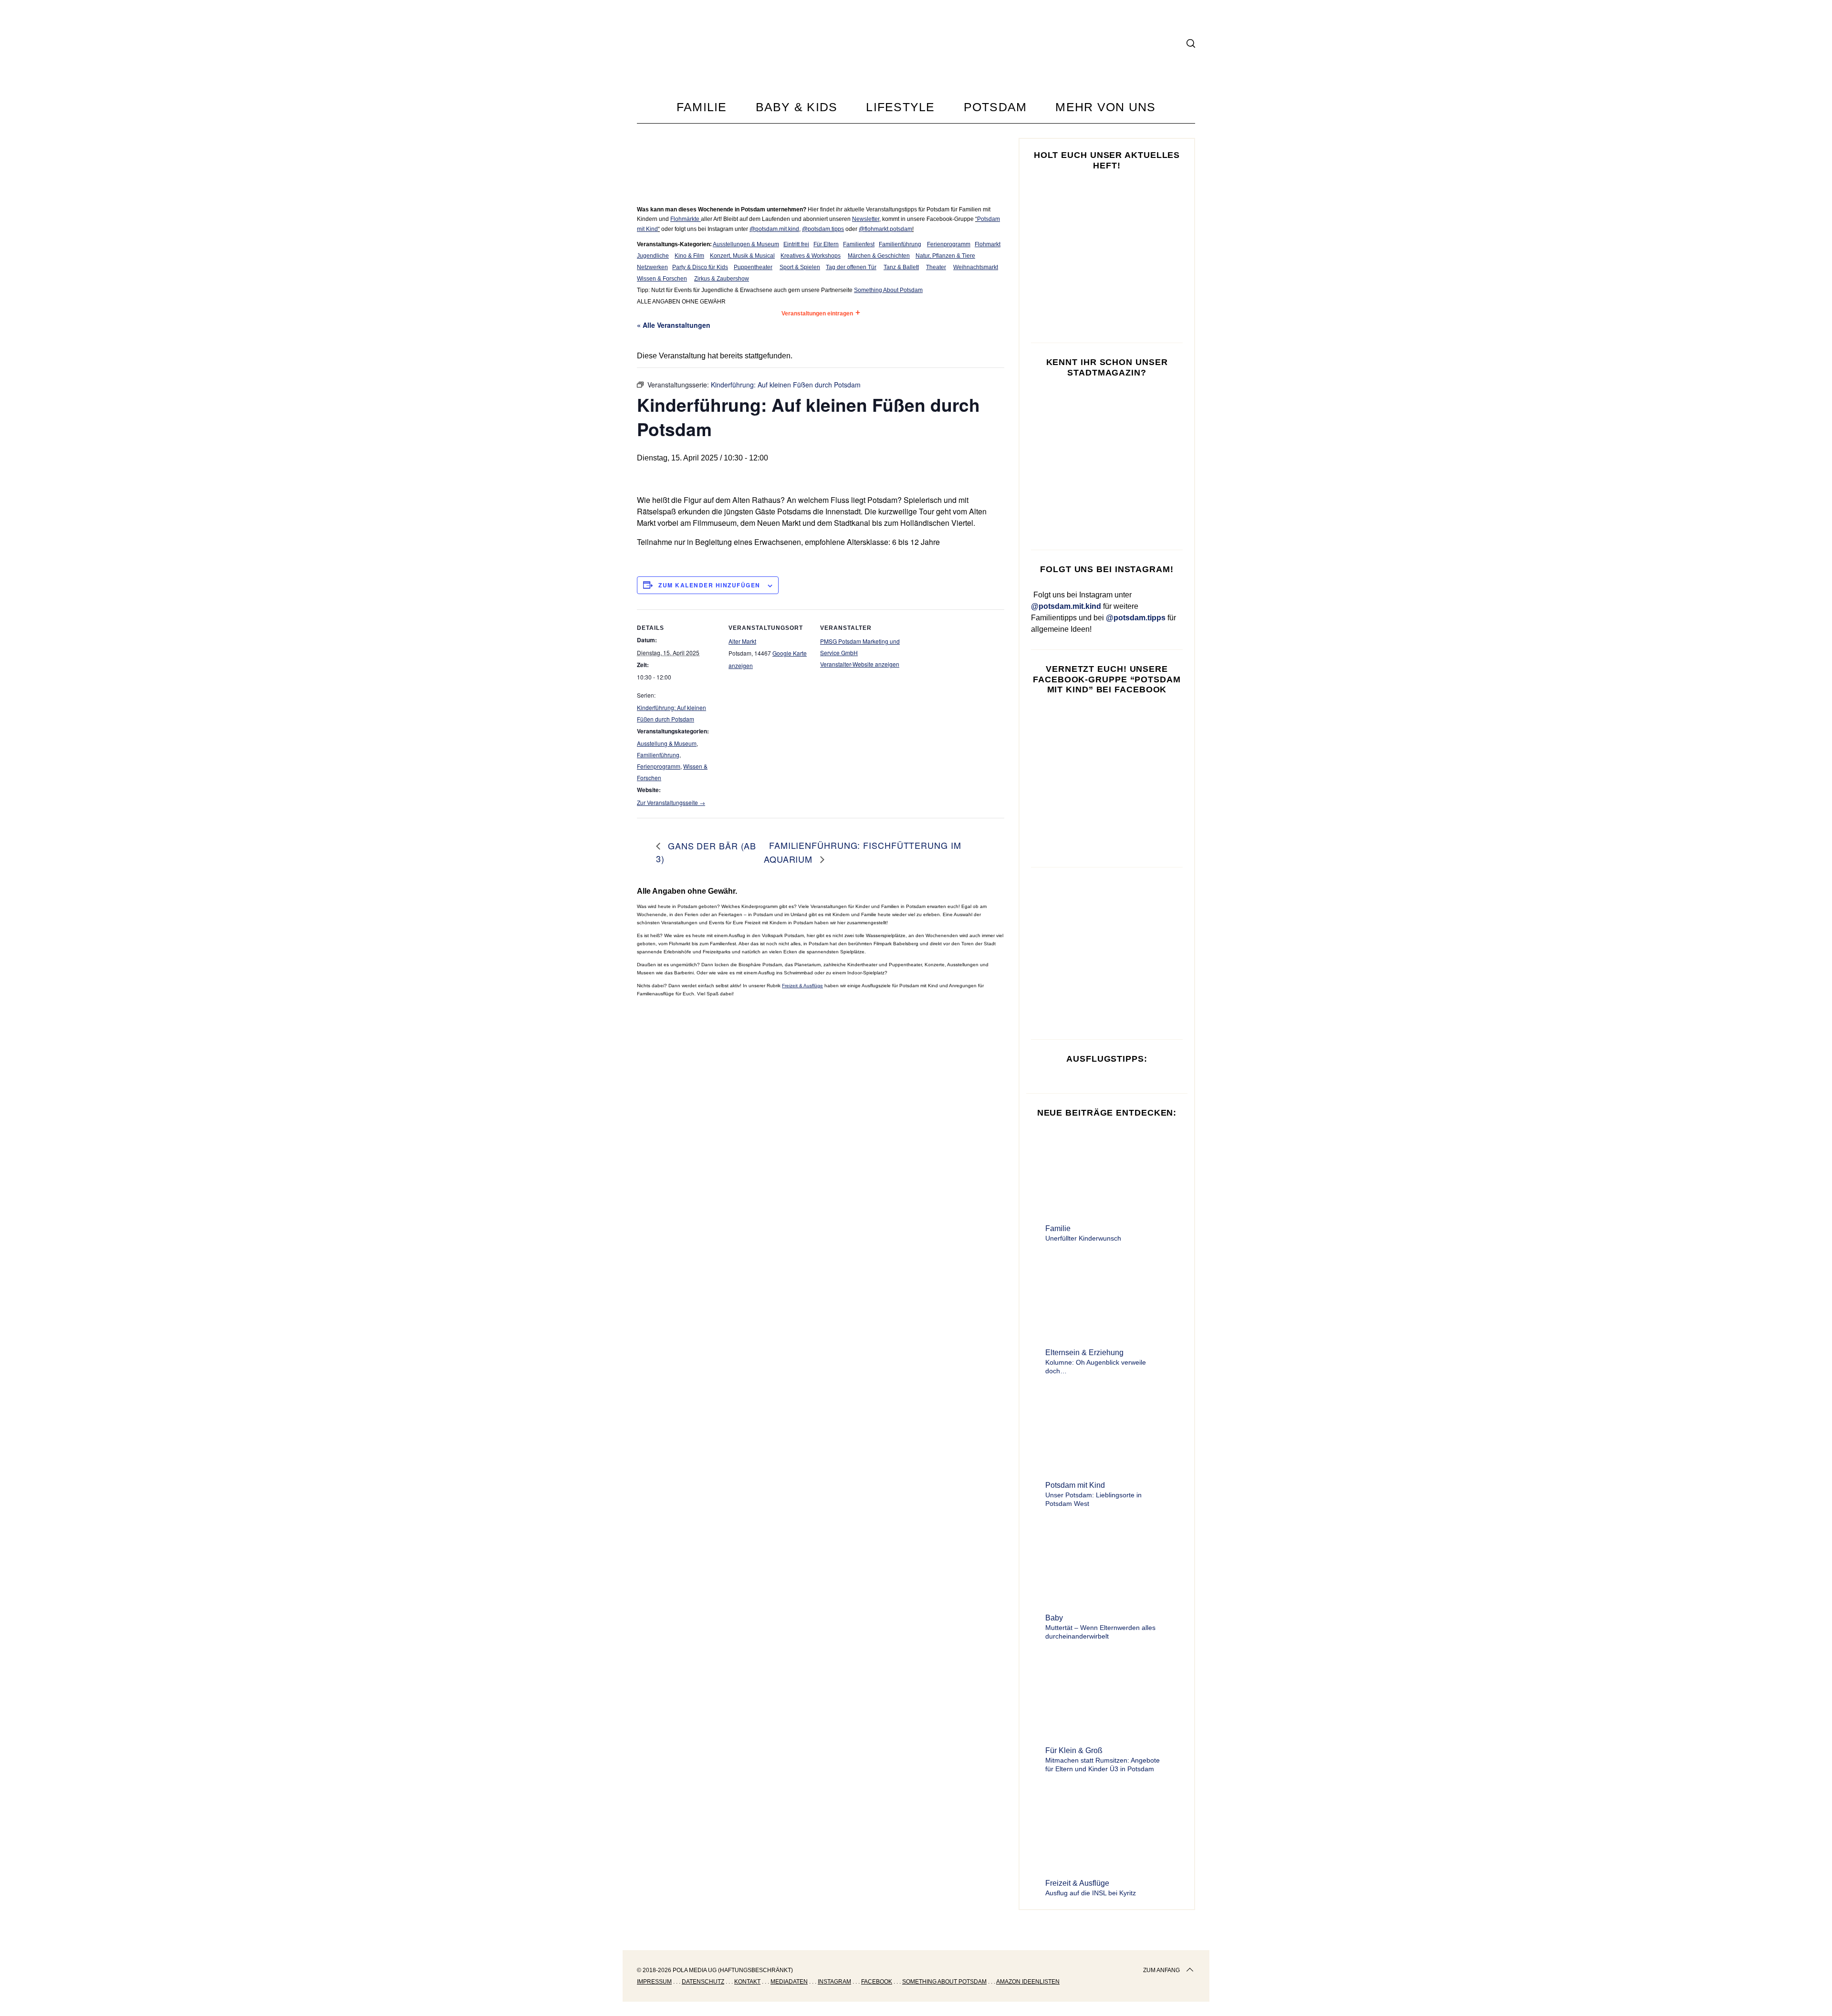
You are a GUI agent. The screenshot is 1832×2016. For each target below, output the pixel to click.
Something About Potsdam (888, 290)
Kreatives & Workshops (811, 256)
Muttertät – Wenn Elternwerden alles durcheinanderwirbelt (1100, 1632)
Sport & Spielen (800, 267)
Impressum (654, 1982)
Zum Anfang (1161, 1970)
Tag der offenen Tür (851, 267)
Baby (1054, 1618)
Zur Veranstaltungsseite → (671, 802)
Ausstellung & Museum (667, 743)
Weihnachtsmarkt (976, 267)
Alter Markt (742, 641)
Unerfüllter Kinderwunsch (1083, 1238)
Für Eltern (826, 244)
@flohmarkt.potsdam (885, 229)
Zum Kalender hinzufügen (709, 585)
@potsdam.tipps (823, 229)
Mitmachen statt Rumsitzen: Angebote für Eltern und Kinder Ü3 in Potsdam (1103, 1765)
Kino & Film (689, 256)
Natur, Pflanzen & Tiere (945, 256)
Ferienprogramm (949, 244)
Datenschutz (703, 1982)
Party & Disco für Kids (700, 267)
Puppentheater (753, 267)
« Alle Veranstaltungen (674, 325)
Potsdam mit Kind (1075, 1485)
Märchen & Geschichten (879, 256)
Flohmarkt (988, 244)
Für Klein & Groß (1074, 1750)
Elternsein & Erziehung (1084, 1353)
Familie (1058, 1228)
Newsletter (866, 219)
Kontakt (747, 1982)
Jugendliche (653, 256)
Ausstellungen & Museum (746, 244)
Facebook (877, 1982)
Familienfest (859, 244)
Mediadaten (789, 1982)
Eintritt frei (796, 244)
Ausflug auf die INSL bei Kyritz (1091, 1893)
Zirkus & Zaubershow (722, 279)
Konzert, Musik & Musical (742, 256)
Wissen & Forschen (662, 279)
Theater (936, 267)
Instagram (834, 1982)
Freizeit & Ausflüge (802, 986)
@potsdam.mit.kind (774, 229)
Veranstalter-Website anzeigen (860, 664)
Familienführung (900, 244)
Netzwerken (652, 267)
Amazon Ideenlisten (1028, 1982)
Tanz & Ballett (901, 267)
